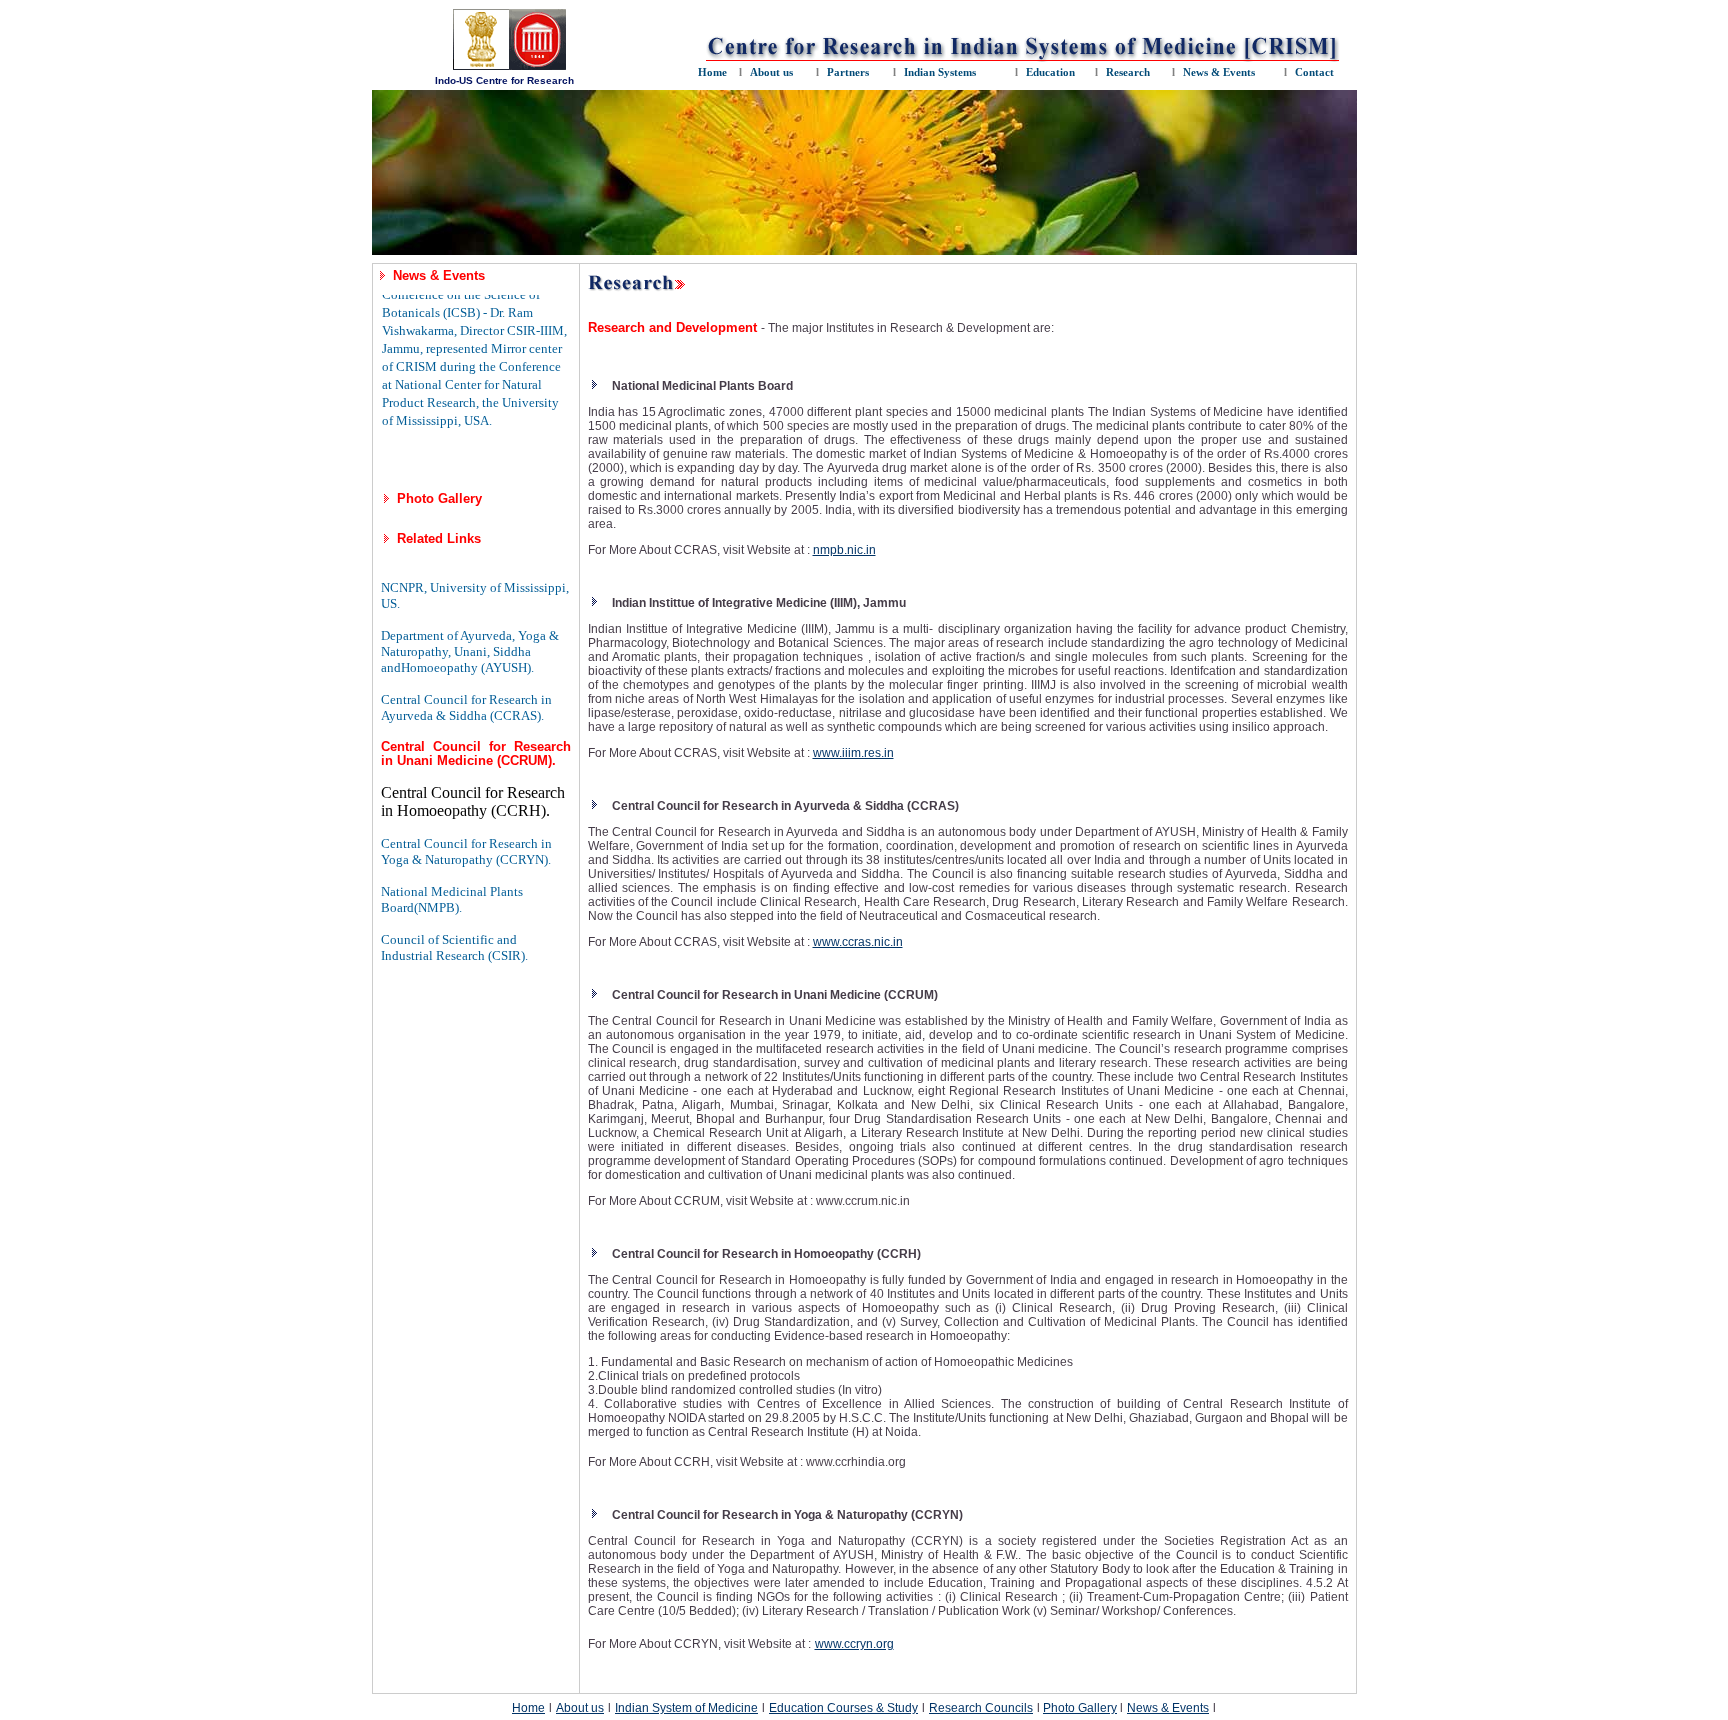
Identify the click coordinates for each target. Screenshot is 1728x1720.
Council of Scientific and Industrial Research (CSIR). (454, 947)
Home (528, 1708)
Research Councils (981, 1708)
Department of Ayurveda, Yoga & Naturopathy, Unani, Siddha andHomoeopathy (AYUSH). (470, 651)
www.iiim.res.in (853, 753)
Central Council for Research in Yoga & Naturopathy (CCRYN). (466, 851)
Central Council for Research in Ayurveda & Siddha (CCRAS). (466, 707)
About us (580, 1708)
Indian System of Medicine (686, 1708)
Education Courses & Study (843, 1708)
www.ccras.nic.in (858, 942)
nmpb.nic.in (844, 550)
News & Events (1168, 1708)
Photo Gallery (439, 499)
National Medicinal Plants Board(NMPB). (452, 899)
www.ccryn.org (854, 1644)
